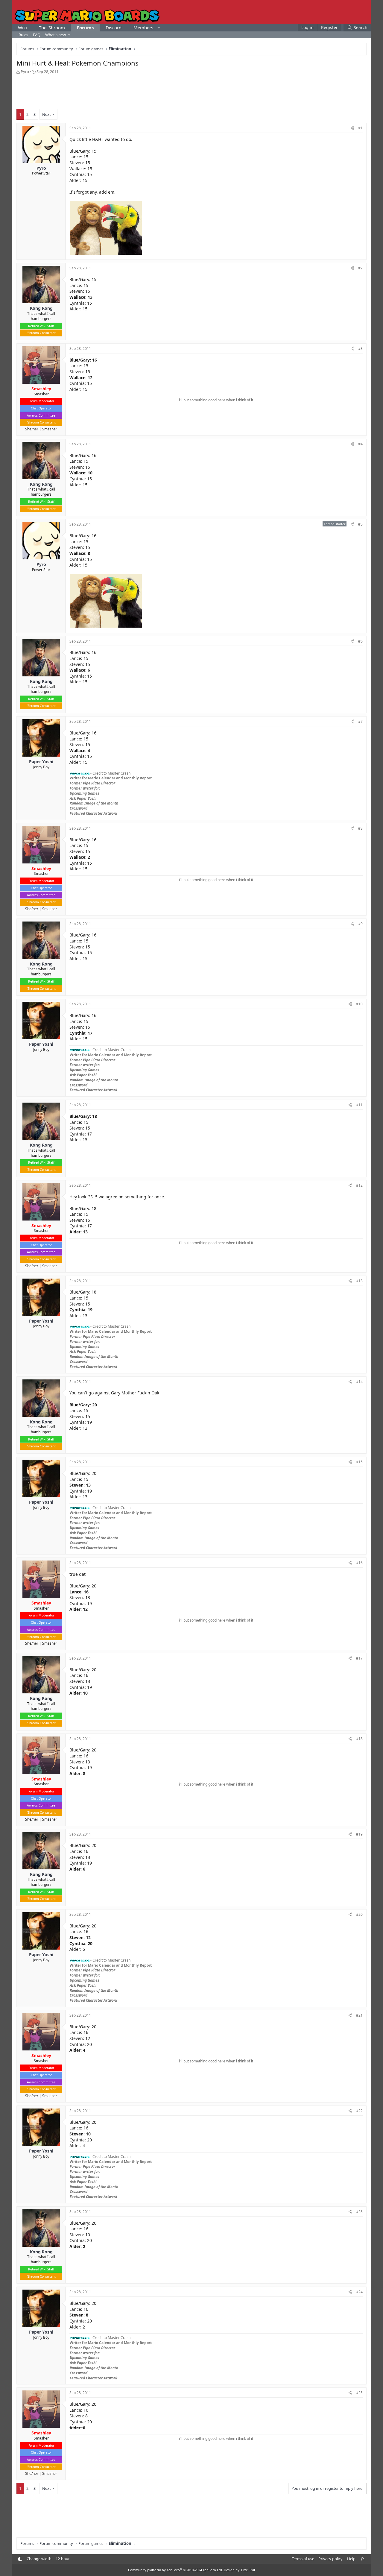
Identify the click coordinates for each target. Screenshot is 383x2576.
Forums (85, 28)
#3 (360, 349)
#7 (360, 721)
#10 (359, 1004)
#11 (359, 1105)
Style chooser (20, 2559)
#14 (359, 1382)
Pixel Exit (248, 2570)
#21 (359, 2015)
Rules (23, 35)
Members (143, 28)
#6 (360, 641)
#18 (359, 1739)
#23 (359, 2212)
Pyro (25, 72)
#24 (359, 2292)
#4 (360, 444)
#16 (359, 1563)
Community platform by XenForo (175, 2570)
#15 (359, 1462)
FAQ (37, 35)
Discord (114, 28)
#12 (359, 1185)
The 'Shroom (52, 28)
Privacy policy (330, 2559)
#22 (359, 2111)
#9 (360, 924)
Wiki (22, 28)
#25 (359, 2393)
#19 (359, 1834)
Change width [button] (39, 2559)
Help (351, 2559)
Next (47, 114)
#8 (360, 828)
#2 (360, 268)
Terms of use (303, 2559)
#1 (360, 128)
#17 (359, 1658)
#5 (360, 524)
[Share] (352, 128)
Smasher (50, 429)
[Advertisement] (191, 91)
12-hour (63, 2559)
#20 (359, 1914)
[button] (159, 28)
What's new (56, 35)
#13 (359, 1281)
